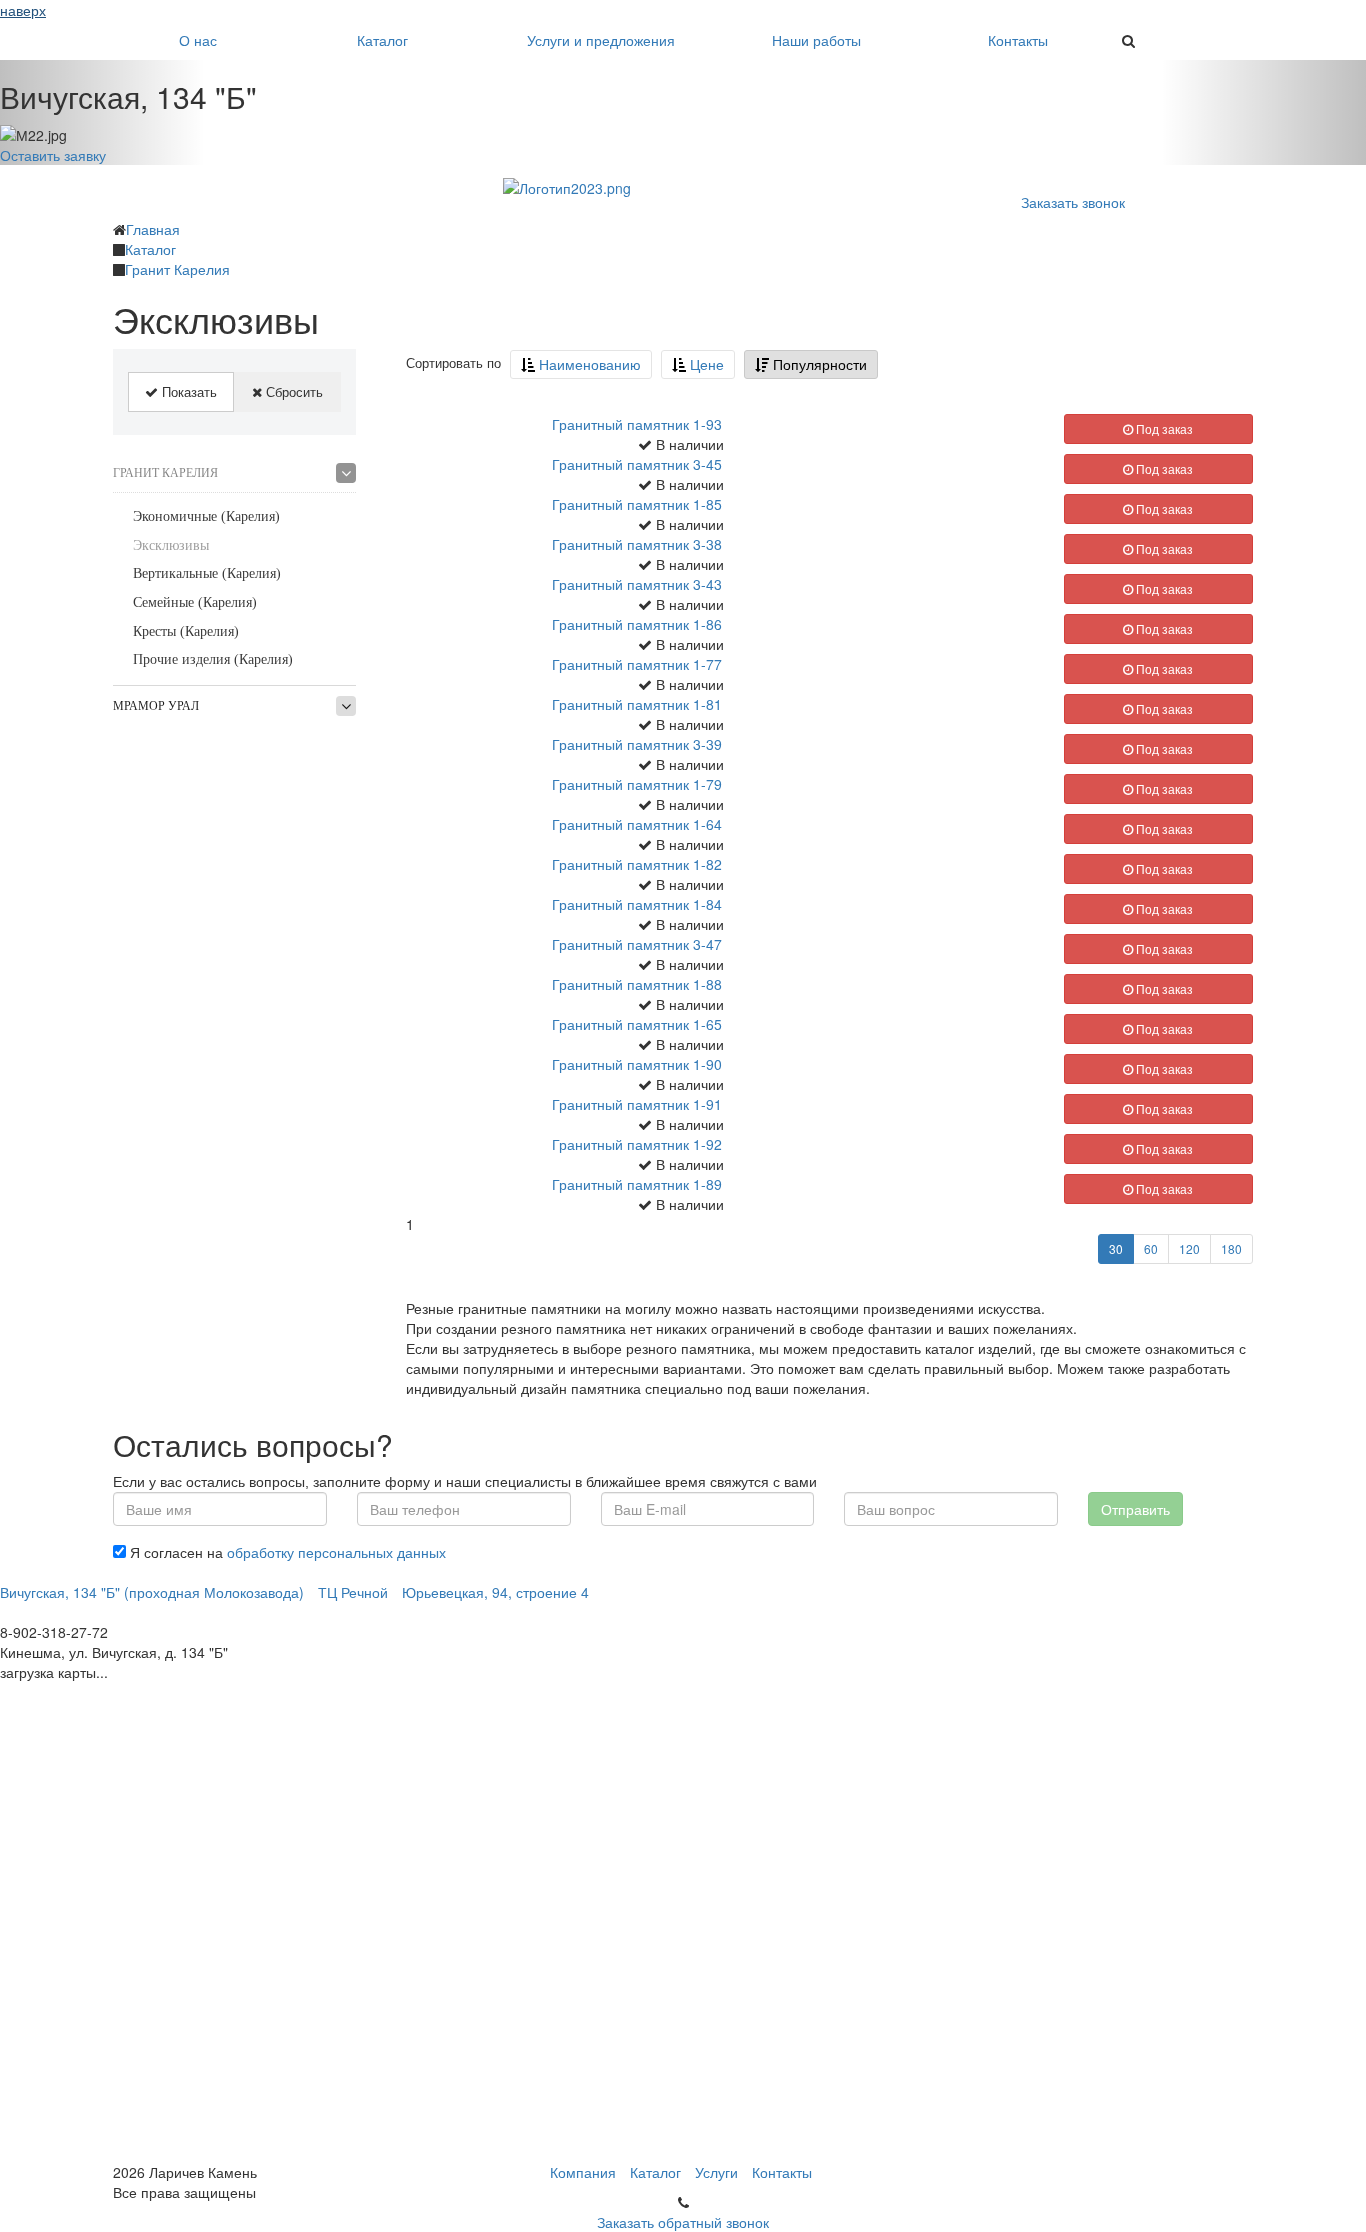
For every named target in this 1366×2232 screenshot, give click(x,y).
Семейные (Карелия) (195, 602)
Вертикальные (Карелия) (207, 573)
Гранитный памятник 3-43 (637, 584)
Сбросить (292, 391)
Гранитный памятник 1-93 (637, 424)
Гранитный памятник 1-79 (637, 784)
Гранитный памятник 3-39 (637, 744)
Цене (705, 364)
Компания (583, 2172)
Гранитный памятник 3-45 (637, 464)
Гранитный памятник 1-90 (637, 1064)
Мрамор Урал (156, 706)
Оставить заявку (53, 155)
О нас (198, 40)
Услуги (716, 2172)
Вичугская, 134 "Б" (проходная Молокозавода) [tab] (152, 1592)
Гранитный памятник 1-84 (637, 904)
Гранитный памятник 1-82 (637, 864)
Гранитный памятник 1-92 (637, 1144)
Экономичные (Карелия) (206, 516)
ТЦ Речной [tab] (353, 1592)
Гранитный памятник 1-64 (637, 824)
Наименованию (588, 364)
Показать (187, 391)
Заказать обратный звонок (683, 2222)
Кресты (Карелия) (186, 631)
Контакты (1018, 40)
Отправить (1135, 1509)
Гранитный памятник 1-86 (637, 624)
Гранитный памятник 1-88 (637, 984)
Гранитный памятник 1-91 (637, 1104)
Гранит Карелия (165, 473)
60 (1151, 1248)
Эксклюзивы (171, 545)
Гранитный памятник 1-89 (637, 1184)
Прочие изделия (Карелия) (213, 659)
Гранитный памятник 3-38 (637, 544)
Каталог (382, 40)
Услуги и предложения (601, 40)
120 (1189, 1248)
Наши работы (816, 40)
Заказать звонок (1073, 202)
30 (1116, 1248)
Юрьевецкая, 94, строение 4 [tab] (495, 1592)
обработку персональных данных (336, 1552)
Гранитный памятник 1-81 (637, 704)
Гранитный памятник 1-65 (637, 1024)
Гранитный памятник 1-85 (637, 504)
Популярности (818, 364)
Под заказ (1163, 428)
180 (1231, 1248)
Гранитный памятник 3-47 (637, 944)
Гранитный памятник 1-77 (637, 664)
